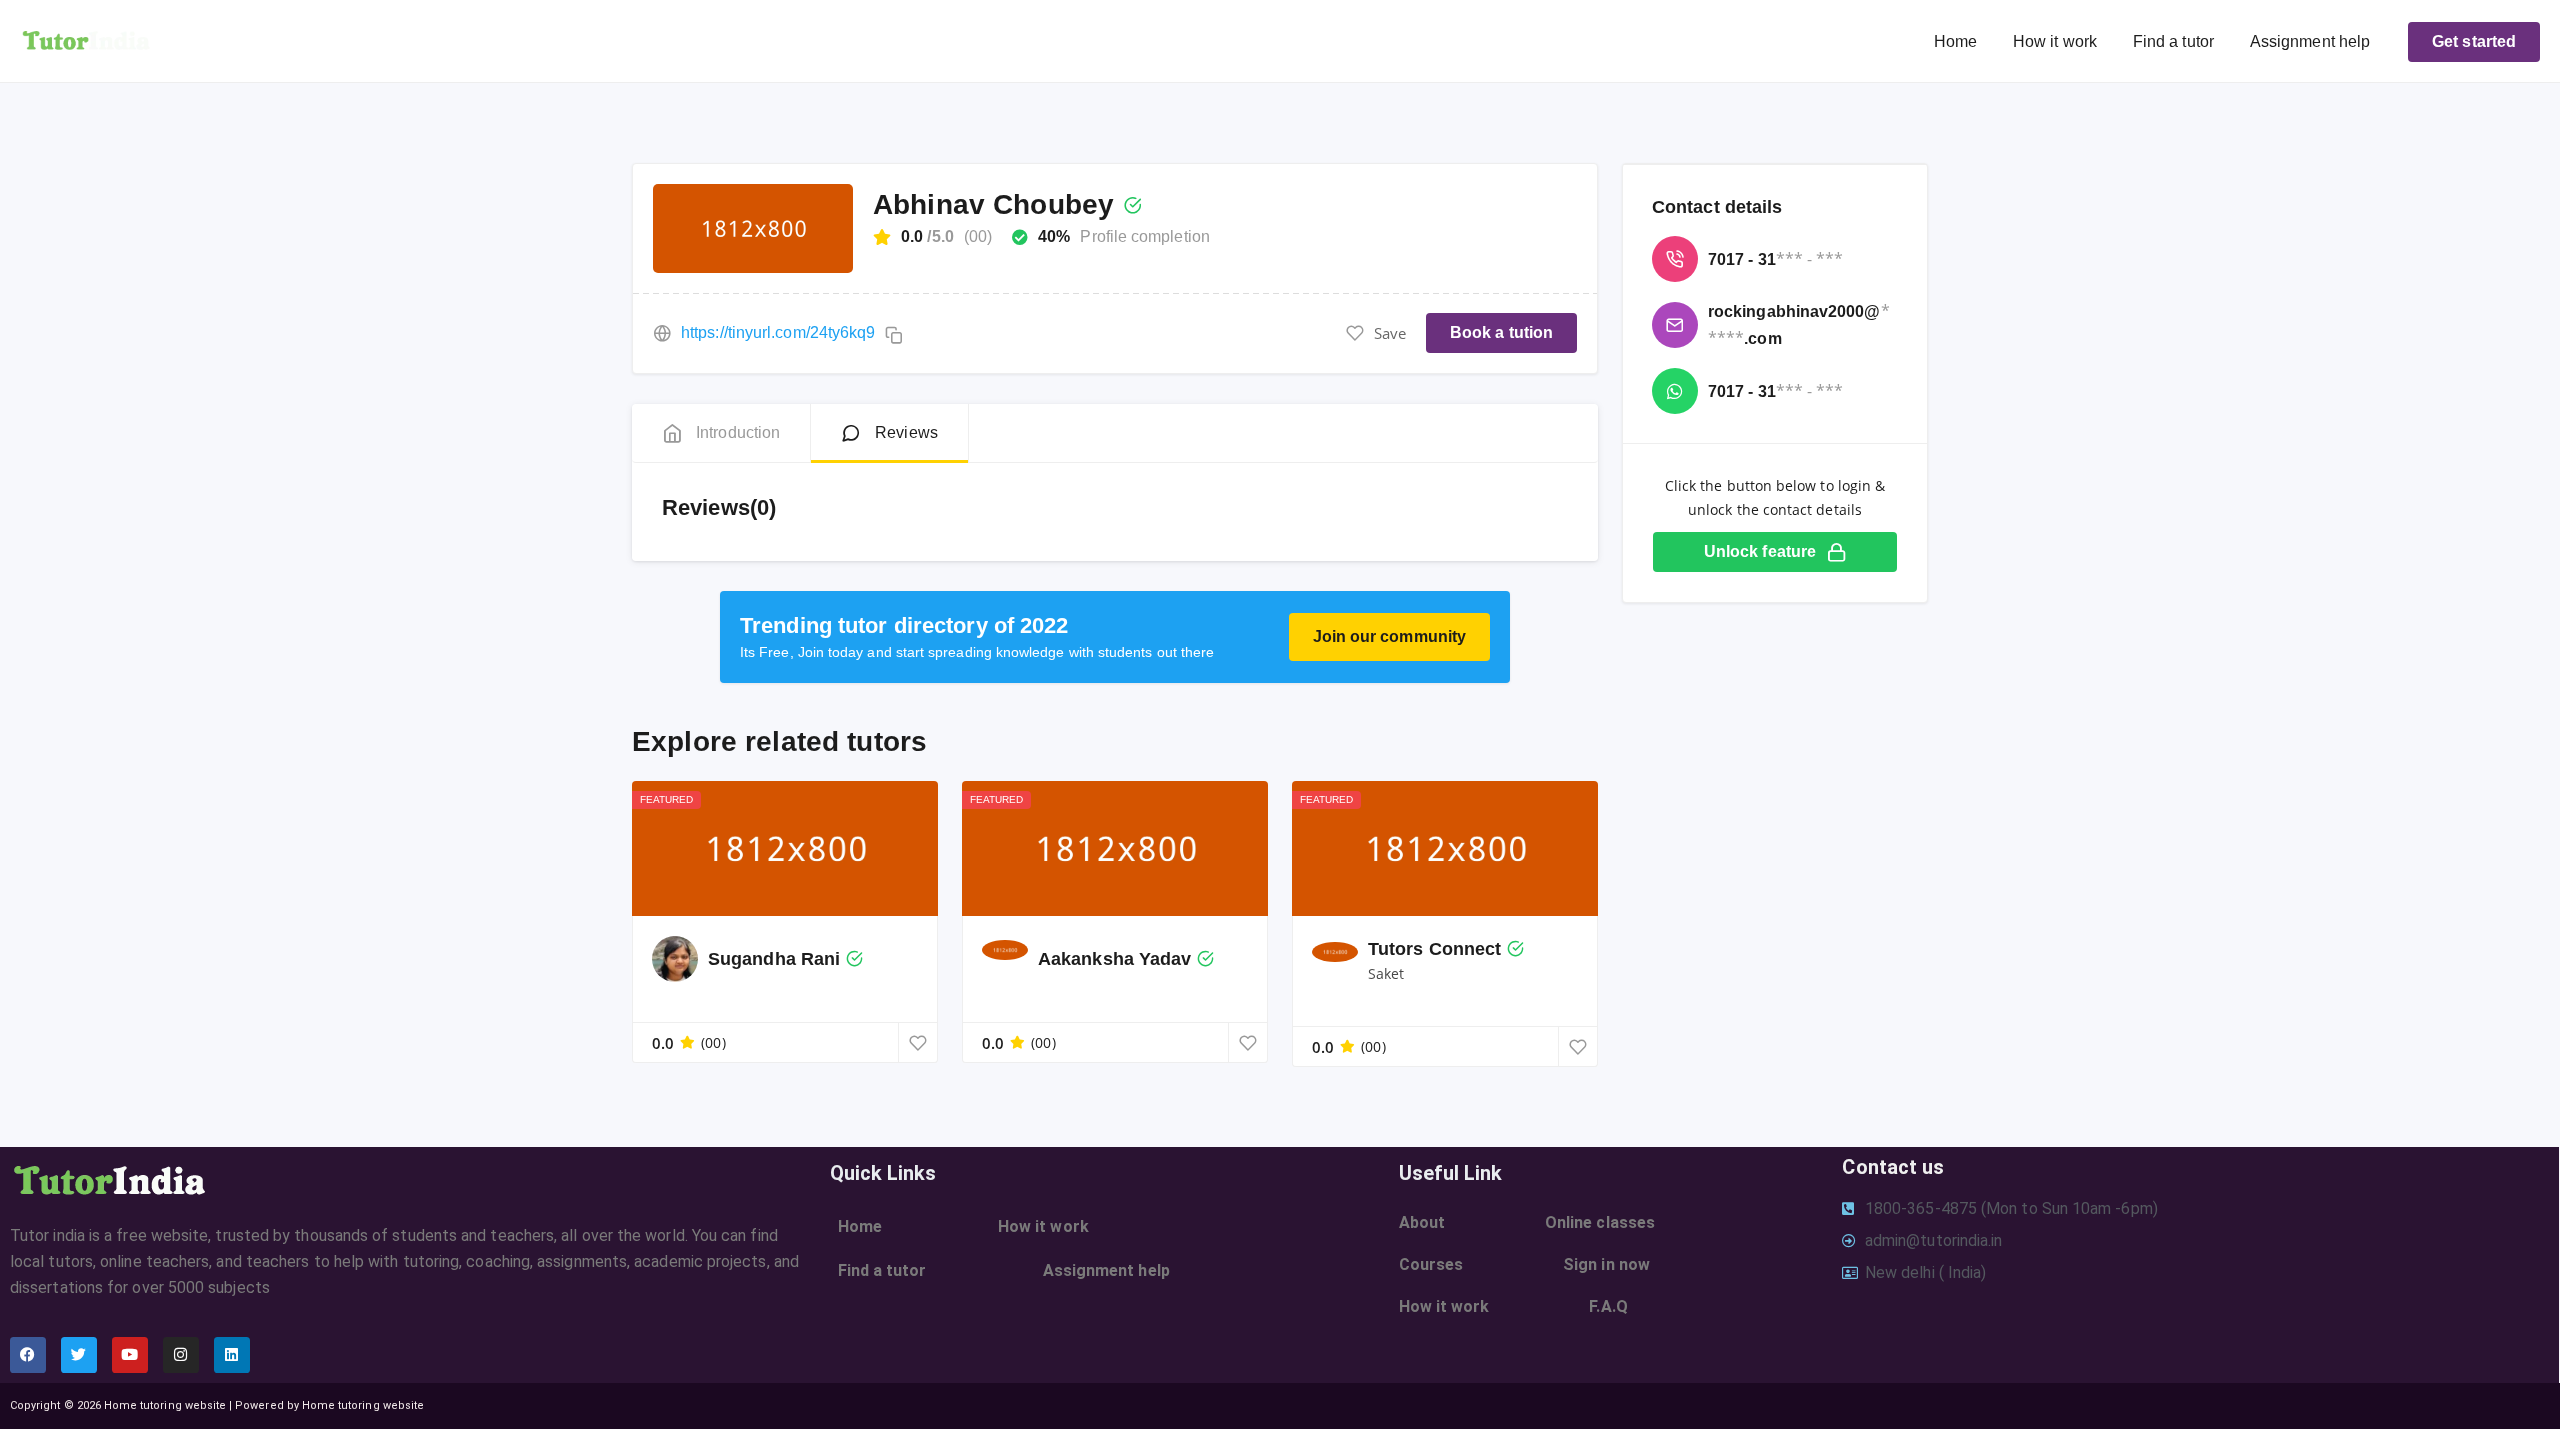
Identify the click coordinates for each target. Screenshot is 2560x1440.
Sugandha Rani (774, 959)
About (1422, 1222)
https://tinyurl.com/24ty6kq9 (778, 332)
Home (1955, 41)
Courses (1431, 1264)
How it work (2055, 41)
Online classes (1600, 1222)
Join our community (1389, 636)
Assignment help (2310, 41)
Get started (2474, 41)
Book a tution (1501, 332)
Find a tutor (2173, 41)
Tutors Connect (1434, 949)
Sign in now (1606, 1264)
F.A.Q (1608, 1306)
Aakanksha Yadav (1114, 959)
